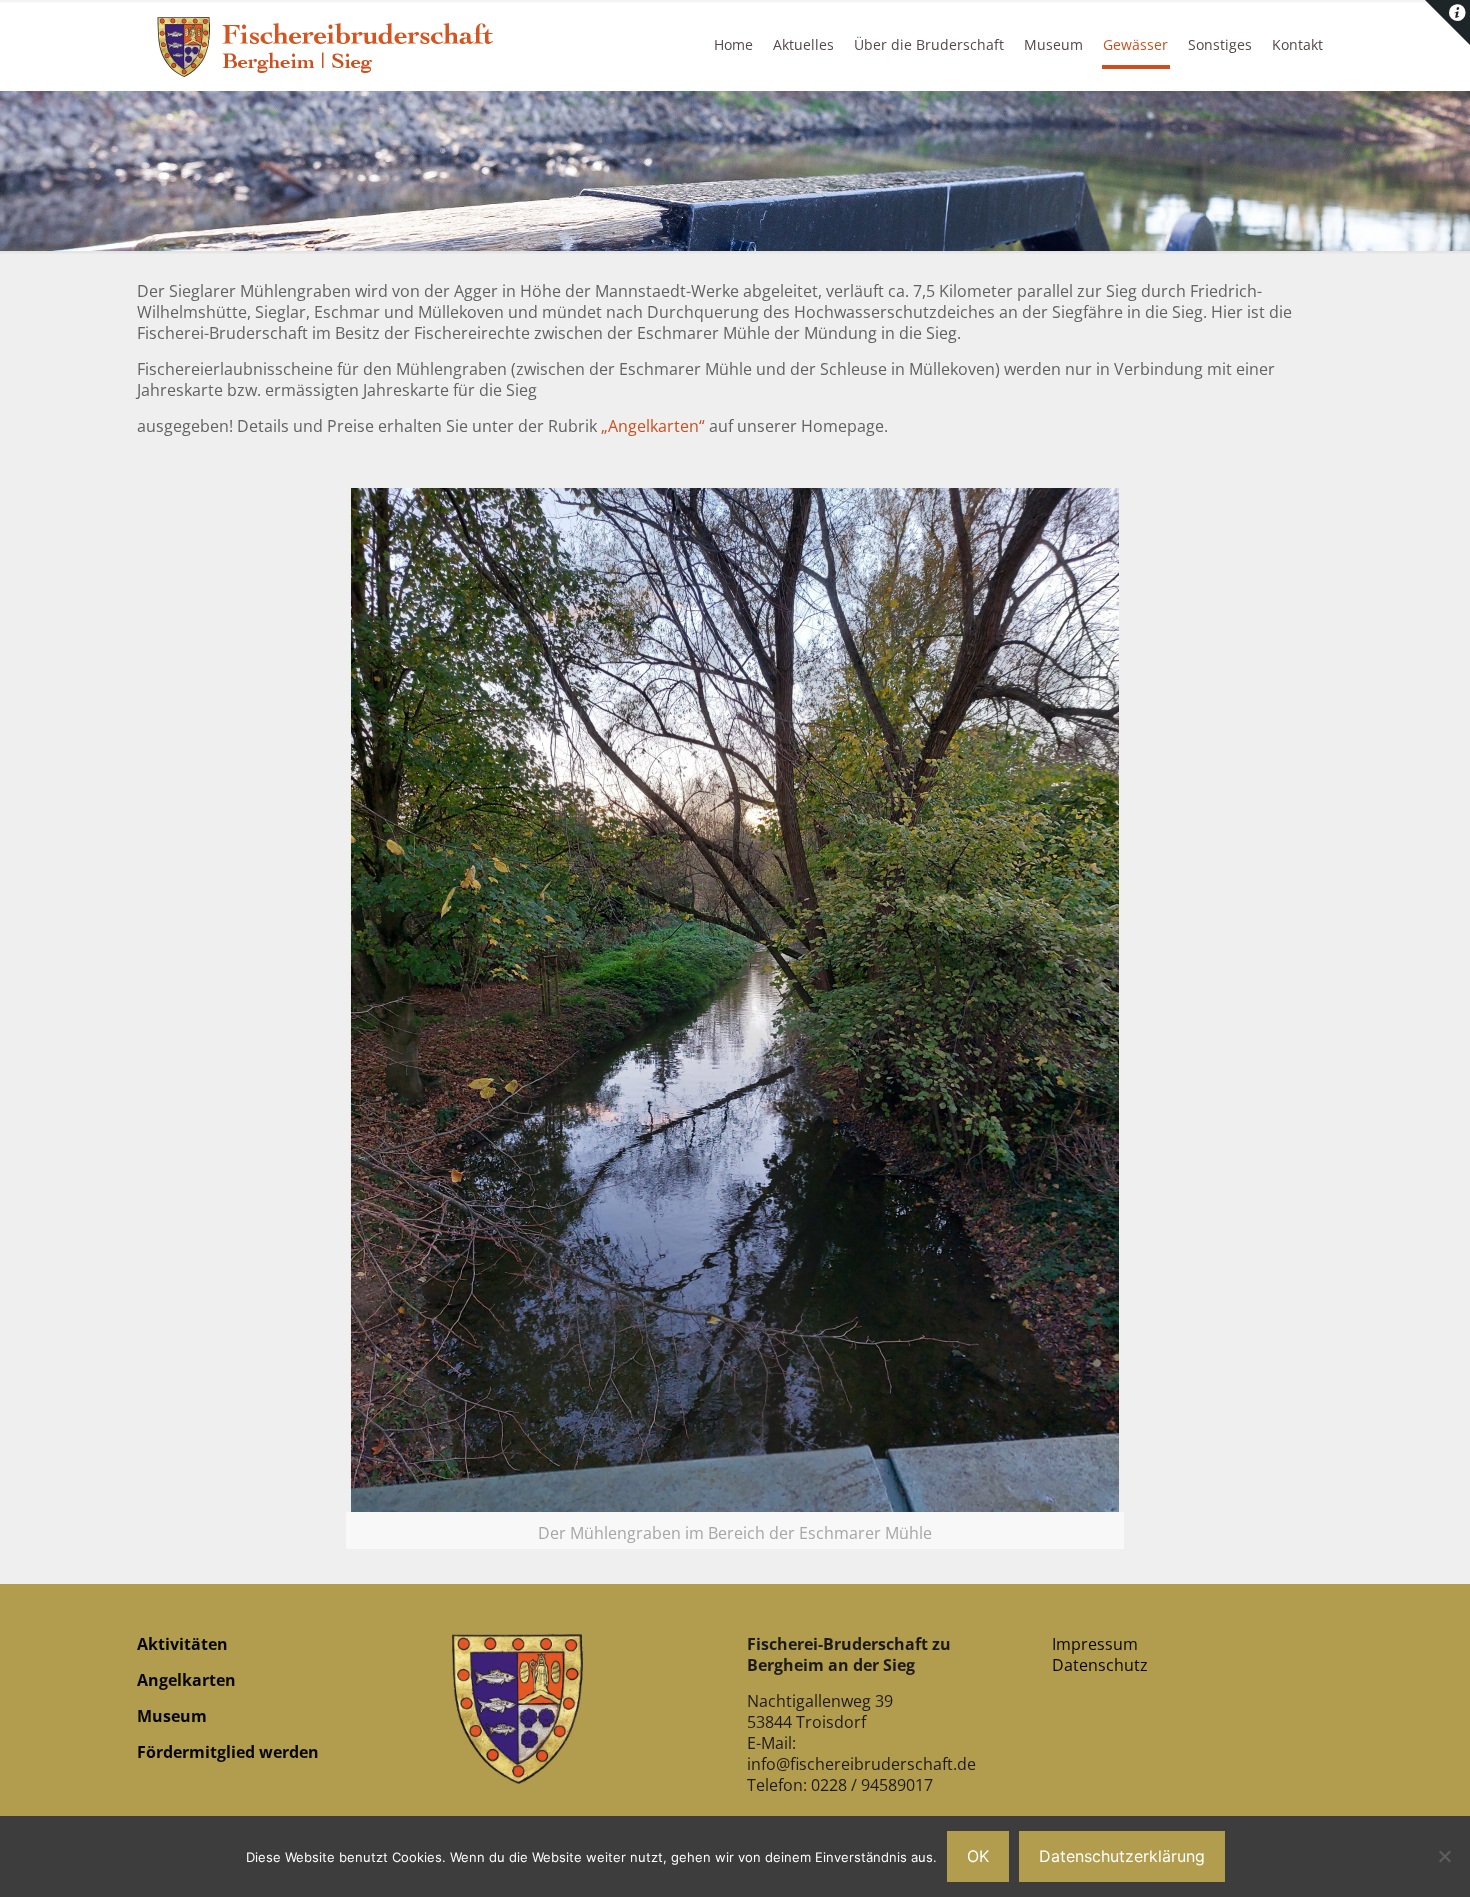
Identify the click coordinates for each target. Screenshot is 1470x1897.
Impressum (1095, 1644)
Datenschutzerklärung (1122, 1856)
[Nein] (1445, 1856)
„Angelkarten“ (653, 426)
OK (978, 1856)
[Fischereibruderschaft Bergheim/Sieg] (329, 45)
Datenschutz (1100, 1665)
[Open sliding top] (1447, 22)
